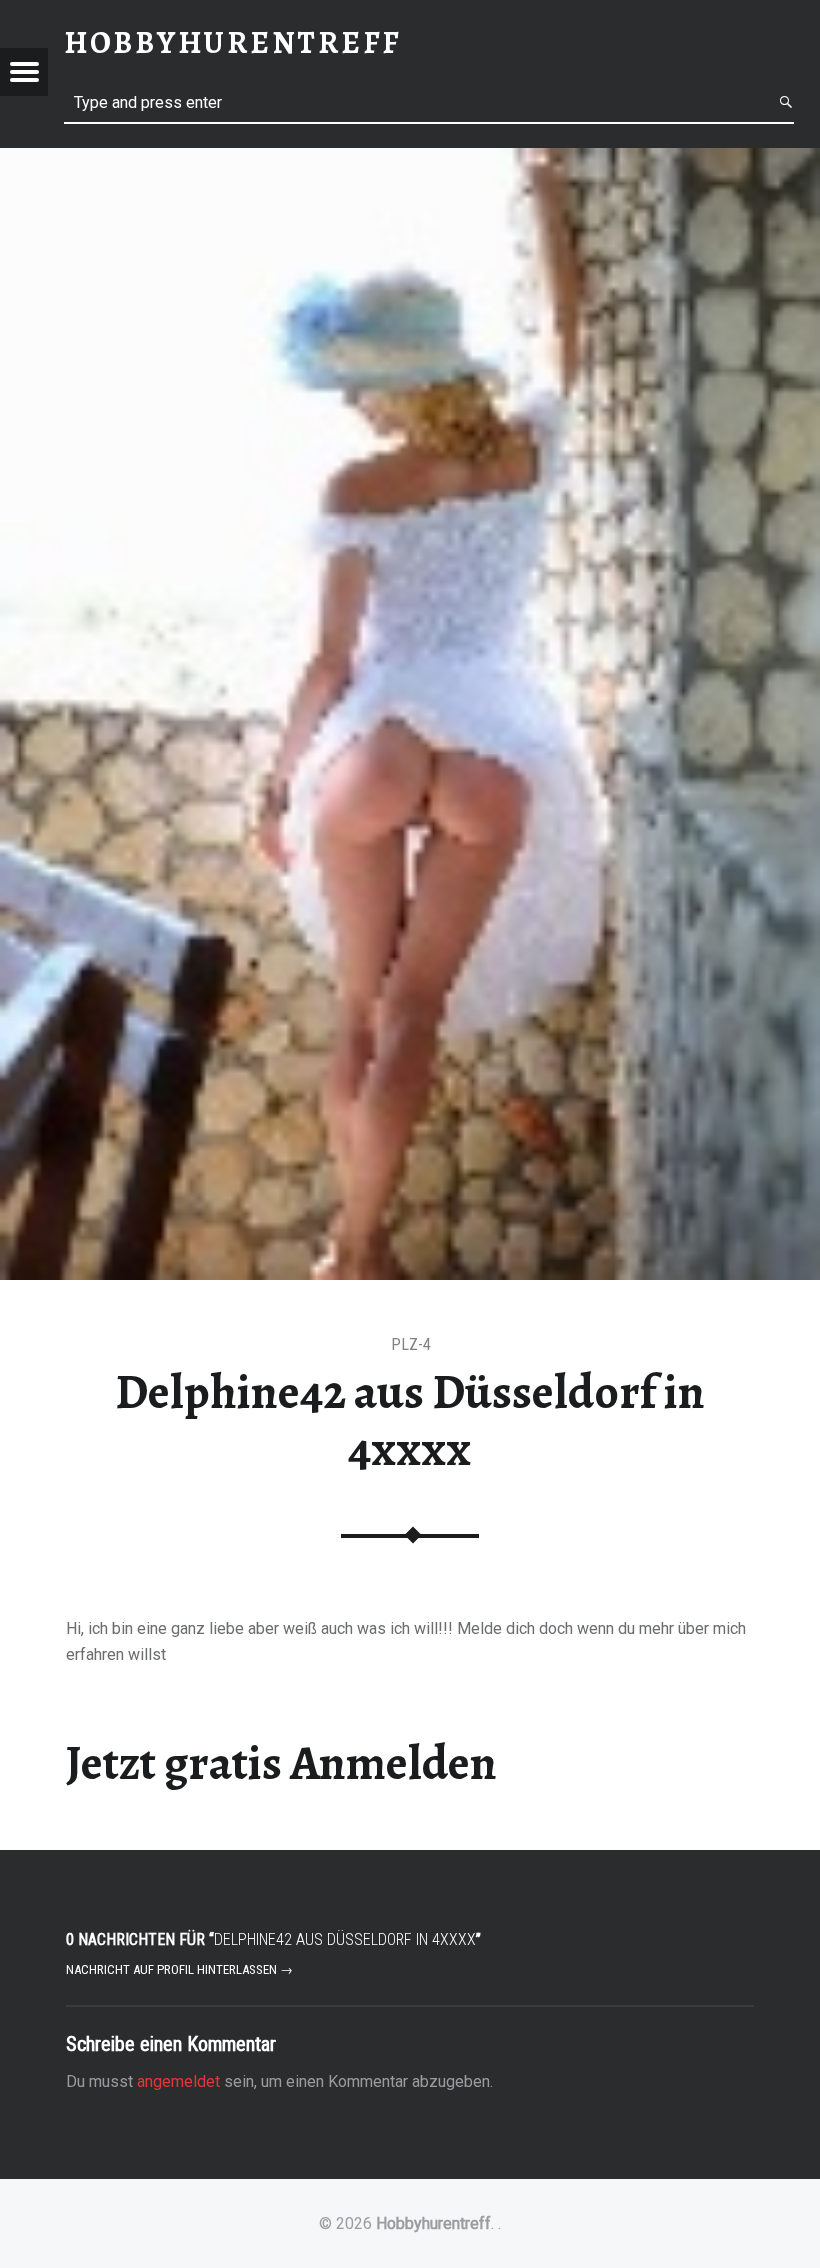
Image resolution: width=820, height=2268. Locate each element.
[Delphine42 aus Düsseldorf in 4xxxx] (410, 160)
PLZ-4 (411, 1344)
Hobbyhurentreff (433, 2223)
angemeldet (178, 2081)
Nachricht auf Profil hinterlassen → (179, 1969)
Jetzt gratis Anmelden (281, 1763)
